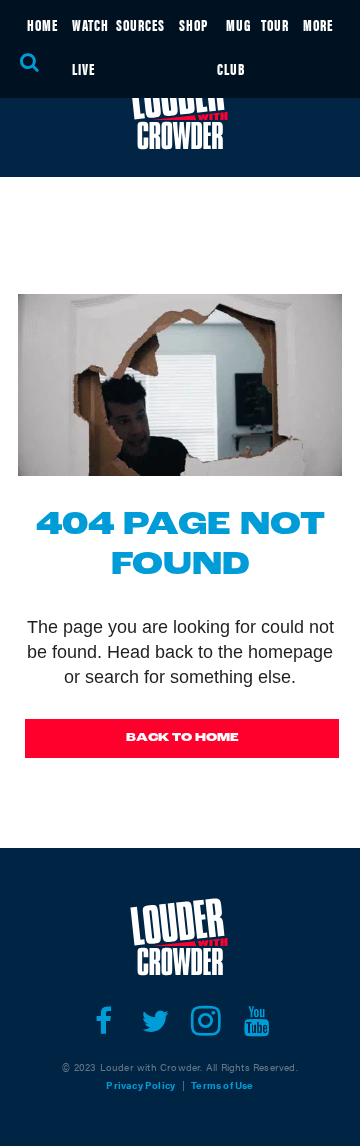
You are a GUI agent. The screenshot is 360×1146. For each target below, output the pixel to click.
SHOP (193, 24)
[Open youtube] (256, 1021)
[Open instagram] (205, 1021)
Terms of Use (222, 1085)
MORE (318, 24)
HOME (42, 24)
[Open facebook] (103, 1021)
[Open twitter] (154, 1021)
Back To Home (182, 738)
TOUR (275, 24)
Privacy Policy (140, 1085)
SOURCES (140, 24)
